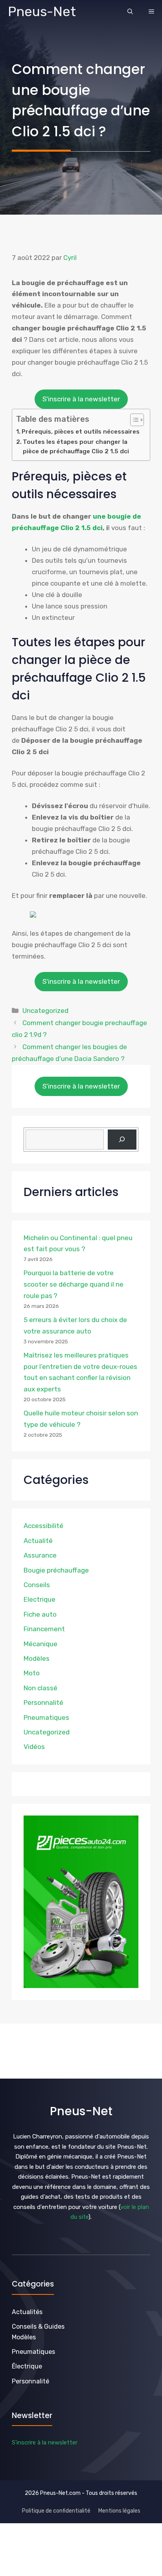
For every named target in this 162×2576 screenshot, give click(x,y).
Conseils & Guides (38, 2327)
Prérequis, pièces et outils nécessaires (81, 432)
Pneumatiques (46, 1717)
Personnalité (43, 1702)
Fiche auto (40, 1614)
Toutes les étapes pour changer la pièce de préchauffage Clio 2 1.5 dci (76, 447)
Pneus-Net (42, 12)
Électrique (27, 2366)
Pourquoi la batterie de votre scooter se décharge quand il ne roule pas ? (74, 1284)
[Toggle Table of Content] (133, 420)
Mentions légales (119, 2511)
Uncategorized (45, 1011)
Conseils (37, 1585)
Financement (44, 1629)
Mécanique (40, 1644)
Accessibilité (43, 1526)
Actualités (27, 2312)
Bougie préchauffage (56, 1570)
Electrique (40, 1599)
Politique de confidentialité (56, 2511)
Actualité (38, 1541)
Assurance (40, 1555)
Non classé (40, 1688)
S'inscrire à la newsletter (81, 399)
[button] (130, 12)
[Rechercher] (122, 1140)
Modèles (37, 1658)
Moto (32, 1673)
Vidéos (34, 1747)
